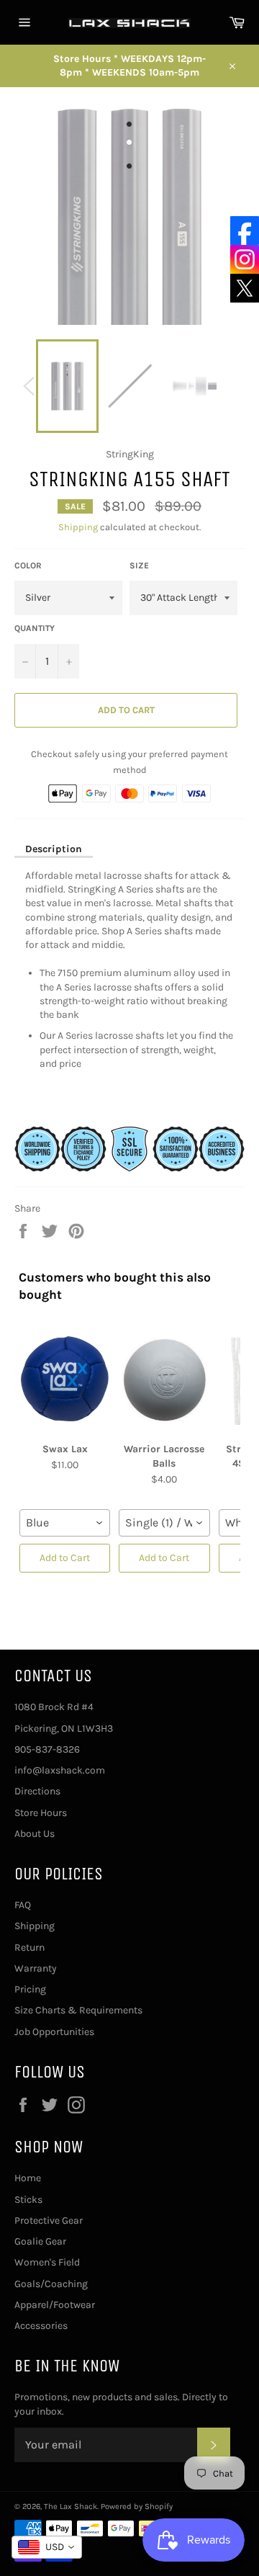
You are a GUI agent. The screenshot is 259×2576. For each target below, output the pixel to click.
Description (54, 849)
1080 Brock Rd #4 (54, 1707)
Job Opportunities (54, 2032)
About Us (35, 1834)
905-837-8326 (47, 1749)
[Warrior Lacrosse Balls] (164, 1379)
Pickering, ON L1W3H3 (64, 1728)
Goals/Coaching (51, 2284)
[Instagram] (245, 259)
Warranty (36, 1968)
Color (28, 565)
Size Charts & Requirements (78, 2010)
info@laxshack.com (60, 1770)
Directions (37, 1791)
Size (139, 565)
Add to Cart (65, 1558)
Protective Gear (49, 2221)
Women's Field (47, 2262)
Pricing (30, 1989)
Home (28, 2178)
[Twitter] (245, 288)
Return (29, 1947)
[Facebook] (245, 231)
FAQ (23, 1905)
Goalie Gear (40, 2241)
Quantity (35, 628)
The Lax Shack (71, 2506)
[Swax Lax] (65, 1379)
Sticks (28, 2200)
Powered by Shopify (137, 2506)
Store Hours (41, 1813)
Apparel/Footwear (55, 2305)
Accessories (41, 2326)
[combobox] (65, 1523)
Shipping (78, 527)
